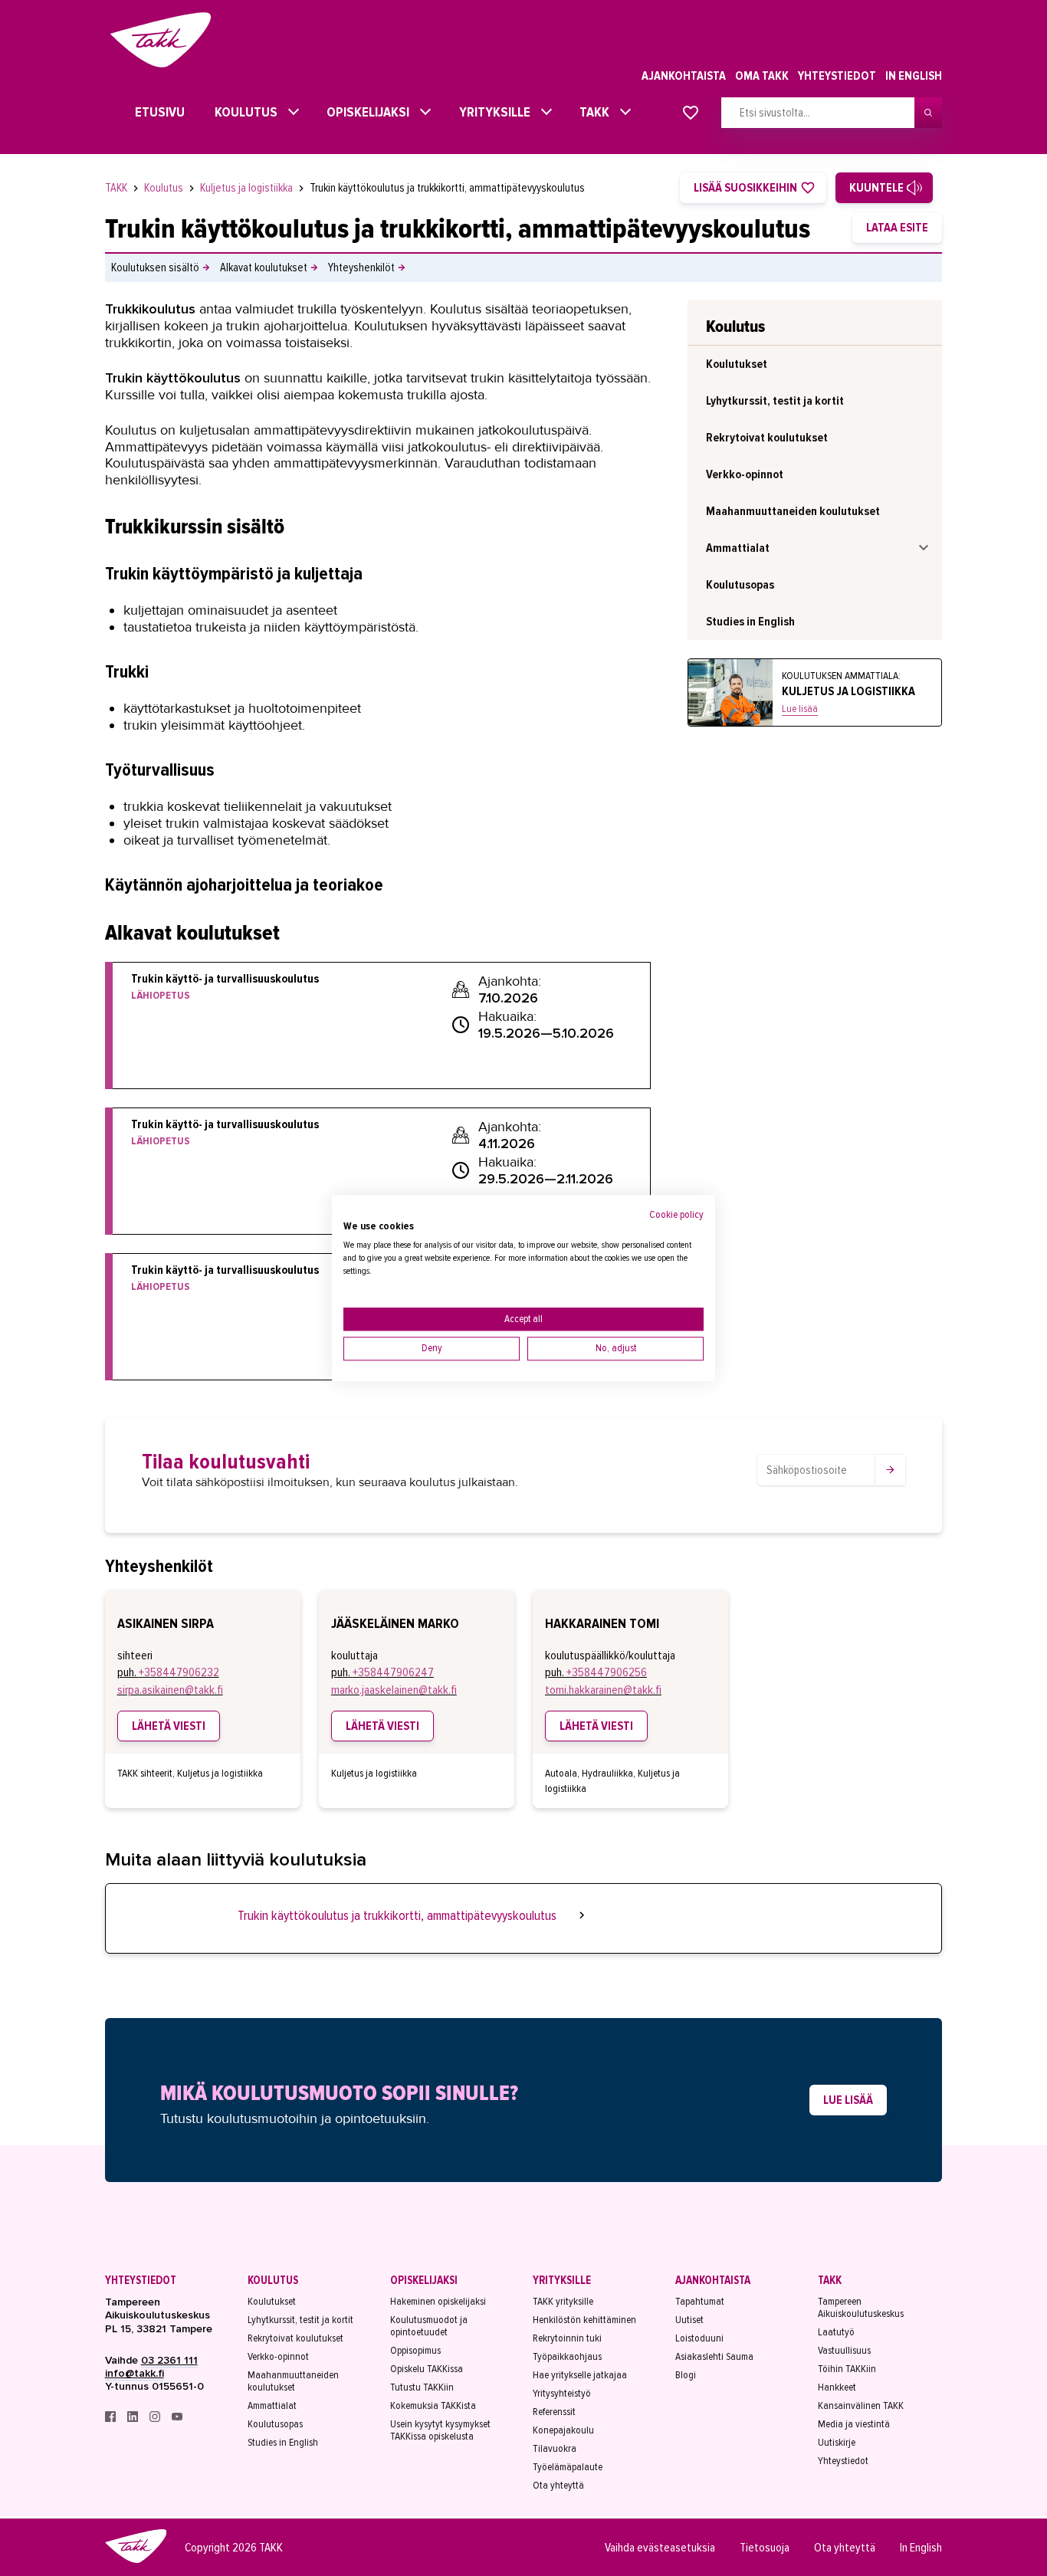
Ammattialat (738, 548)
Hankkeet (837, 2387)
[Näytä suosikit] (691, 113)
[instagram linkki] (156, 2418)
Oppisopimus (415, 2351)
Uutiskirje (837, 2443)
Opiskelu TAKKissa (427, 2369)
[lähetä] (890, 1470)
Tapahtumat (700, 2302)
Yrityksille (490, 112)
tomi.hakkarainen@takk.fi (603, 1690)
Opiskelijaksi (364, 112)
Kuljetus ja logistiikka (248, 188)
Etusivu (146, 112)
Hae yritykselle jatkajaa (580, 2375)
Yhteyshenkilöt (361, 267)
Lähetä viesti (169, 1726)
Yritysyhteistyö (562, 2394)
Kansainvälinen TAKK (861, 2406)
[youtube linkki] (177, 2418)
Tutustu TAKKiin (422, 2387)
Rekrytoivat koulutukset (767, 438)
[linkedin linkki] (134, 2418)
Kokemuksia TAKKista (433, 2406)
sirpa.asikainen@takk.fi (170, 1690)
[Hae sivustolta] (928, 113)
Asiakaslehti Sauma (714, 2357)
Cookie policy (676, 1214)
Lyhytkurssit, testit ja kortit (775, 401)
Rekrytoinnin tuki (567, 2338)
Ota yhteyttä (558, 2486)
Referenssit (554, 2412)
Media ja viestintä (854, 2424)
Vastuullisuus (844, 2351)
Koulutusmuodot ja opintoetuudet (429, 2326)
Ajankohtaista (684, 76)
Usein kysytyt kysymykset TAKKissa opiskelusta (440, 2430)
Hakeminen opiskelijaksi (438, 2302)
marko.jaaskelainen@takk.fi (394, 1690)
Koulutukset (737, 364)
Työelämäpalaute (568, 2467)
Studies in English (750, 622)
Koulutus (241, 112)
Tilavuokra (555, 2449)
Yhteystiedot (837, 76)
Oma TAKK (762, 76)
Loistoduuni (699, 2338)
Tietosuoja (765, 2548)
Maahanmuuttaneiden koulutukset (793, 511)
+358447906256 (607, 1672)
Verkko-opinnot (745, 474)
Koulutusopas (740, 585)
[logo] (136, 2561)
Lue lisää (800, 709)
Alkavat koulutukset (264, 267)
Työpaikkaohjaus (567, 2357)
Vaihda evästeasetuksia (660, 2548)
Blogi (686, 2375)
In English (914, 76)
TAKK (591, 112)
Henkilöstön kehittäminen (584, 2320)
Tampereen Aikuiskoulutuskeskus (861, 2308)
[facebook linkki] (112, 2418)
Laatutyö (836, 2332)
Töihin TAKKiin (847, 2369)
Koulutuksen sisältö (155, 267)
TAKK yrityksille (563, 2302)
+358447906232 (179, 1672)
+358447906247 (393, 1672)
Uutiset (689, 2320)
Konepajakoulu (563, 2430)
